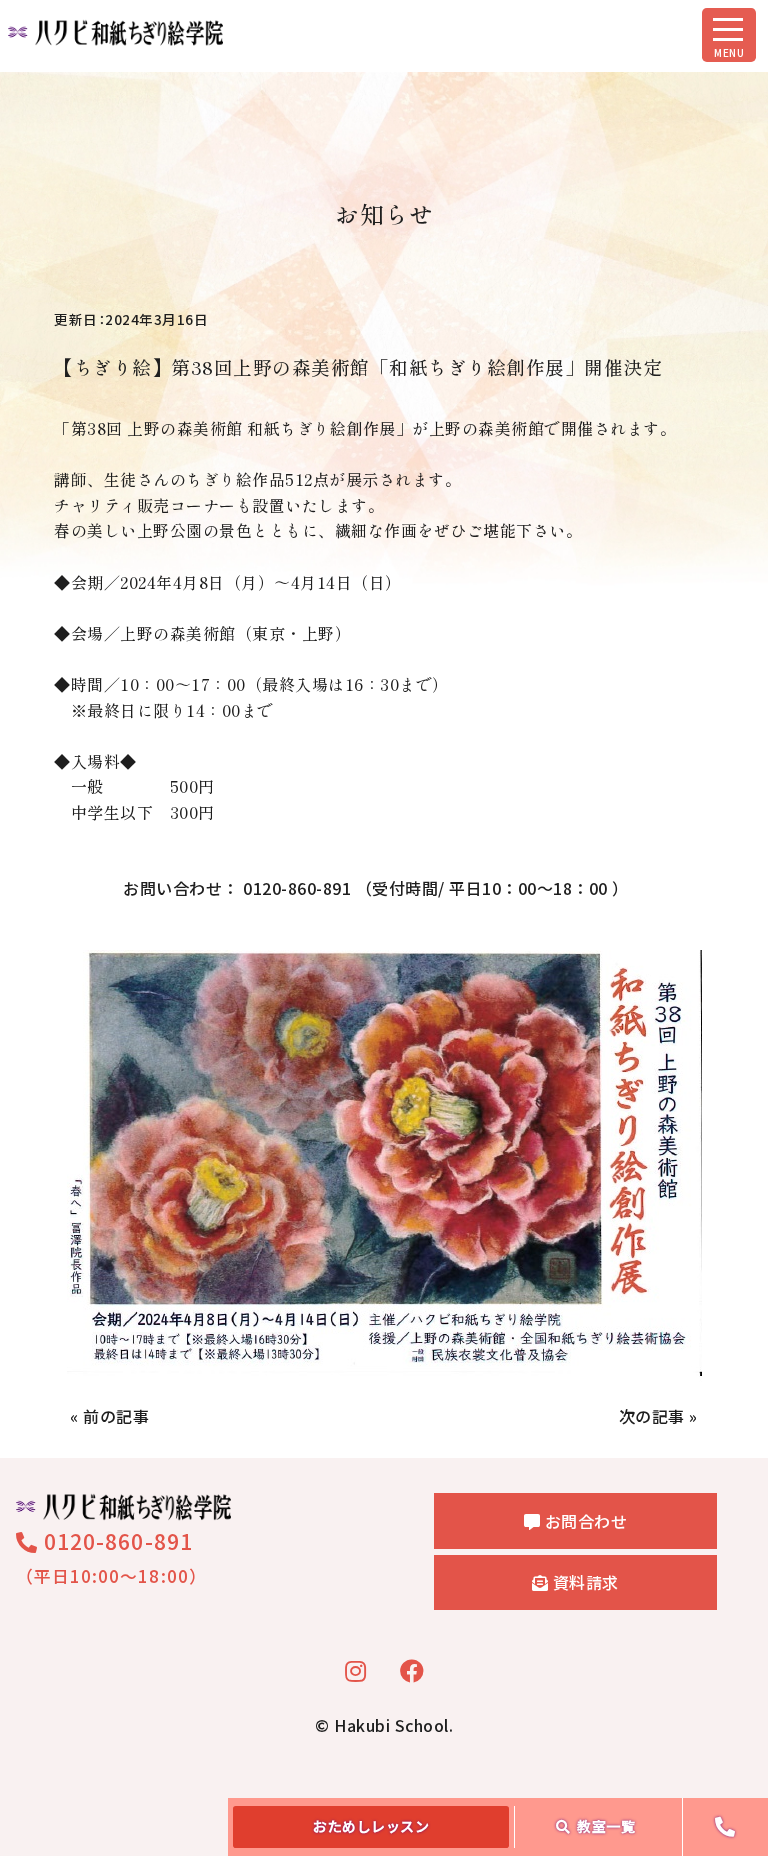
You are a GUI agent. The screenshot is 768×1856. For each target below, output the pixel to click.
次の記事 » (658, 1416)
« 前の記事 (109, 1416)
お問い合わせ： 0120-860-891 (376, 888)
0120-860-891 (115, 1541)
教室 (606, 1826)
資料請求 (583, 1582)
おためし (371, 1826)
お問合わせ (583, 1521)
